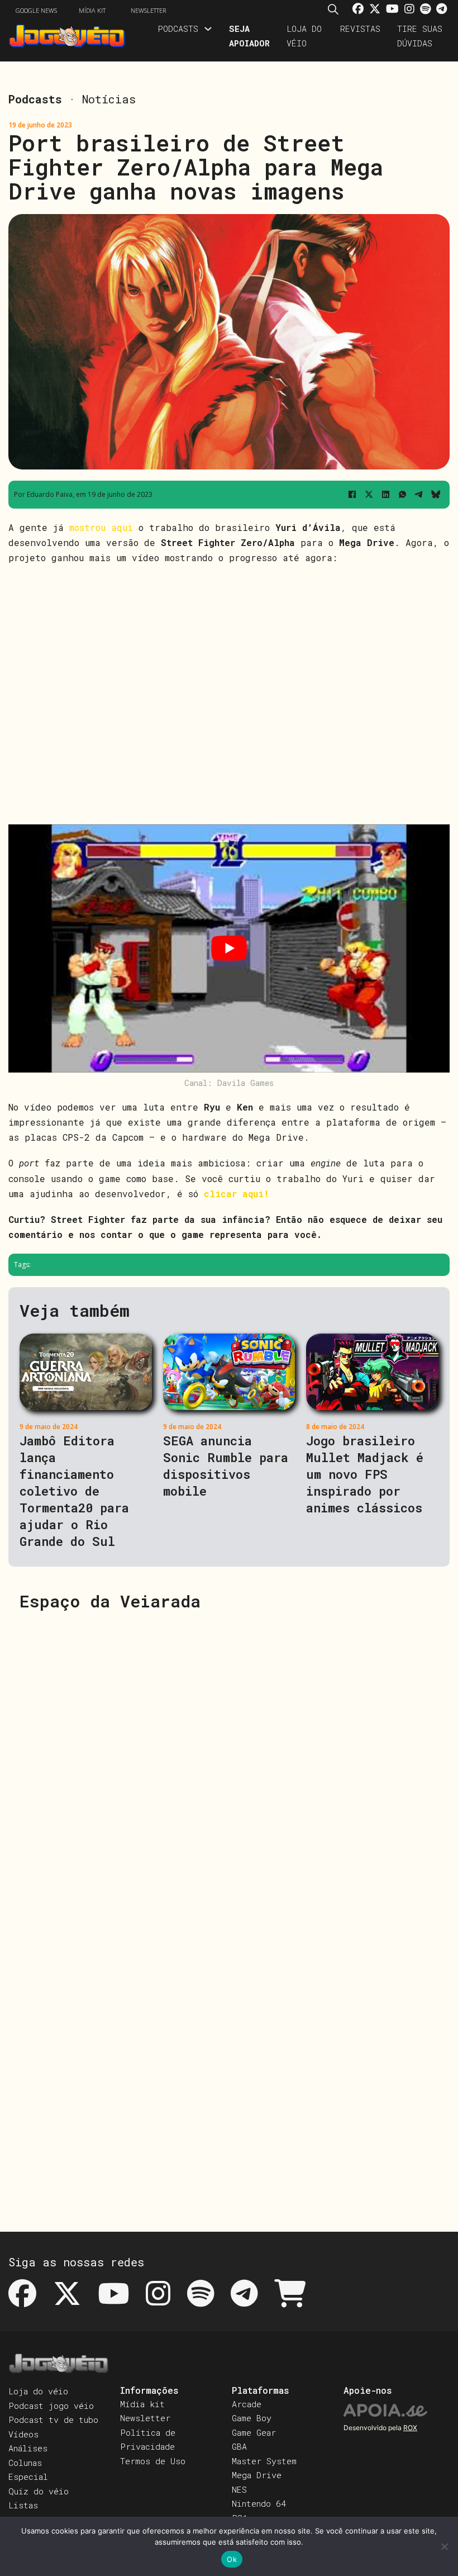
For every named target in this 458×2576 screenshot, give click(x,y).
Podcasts (178, 29)
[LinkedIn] (385, 495)
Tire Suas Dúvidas (420, 36)
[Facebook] (352, 495)
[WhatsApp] (402, 495)
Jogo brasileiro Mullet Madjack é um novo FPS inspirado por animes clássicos (365, 1474)
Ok (232, 2559)
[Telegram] (419, 495)
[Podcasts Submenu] (208, 29)
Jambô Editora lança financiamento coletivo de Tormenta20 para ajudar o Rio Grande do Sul (74, 1491)
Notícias (109, 99)
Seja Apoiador (249, 36)
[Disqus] (229, 1764)
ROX (410, 2428)
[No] (444, 2546)
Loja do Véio (304, 36)
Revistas (360, 29)
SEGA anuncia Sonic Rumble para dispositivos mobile (226, 1466)
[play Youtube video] (229, 948)
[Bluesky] (436, 495)
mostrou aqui (101, 527)
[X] (369, 495)
